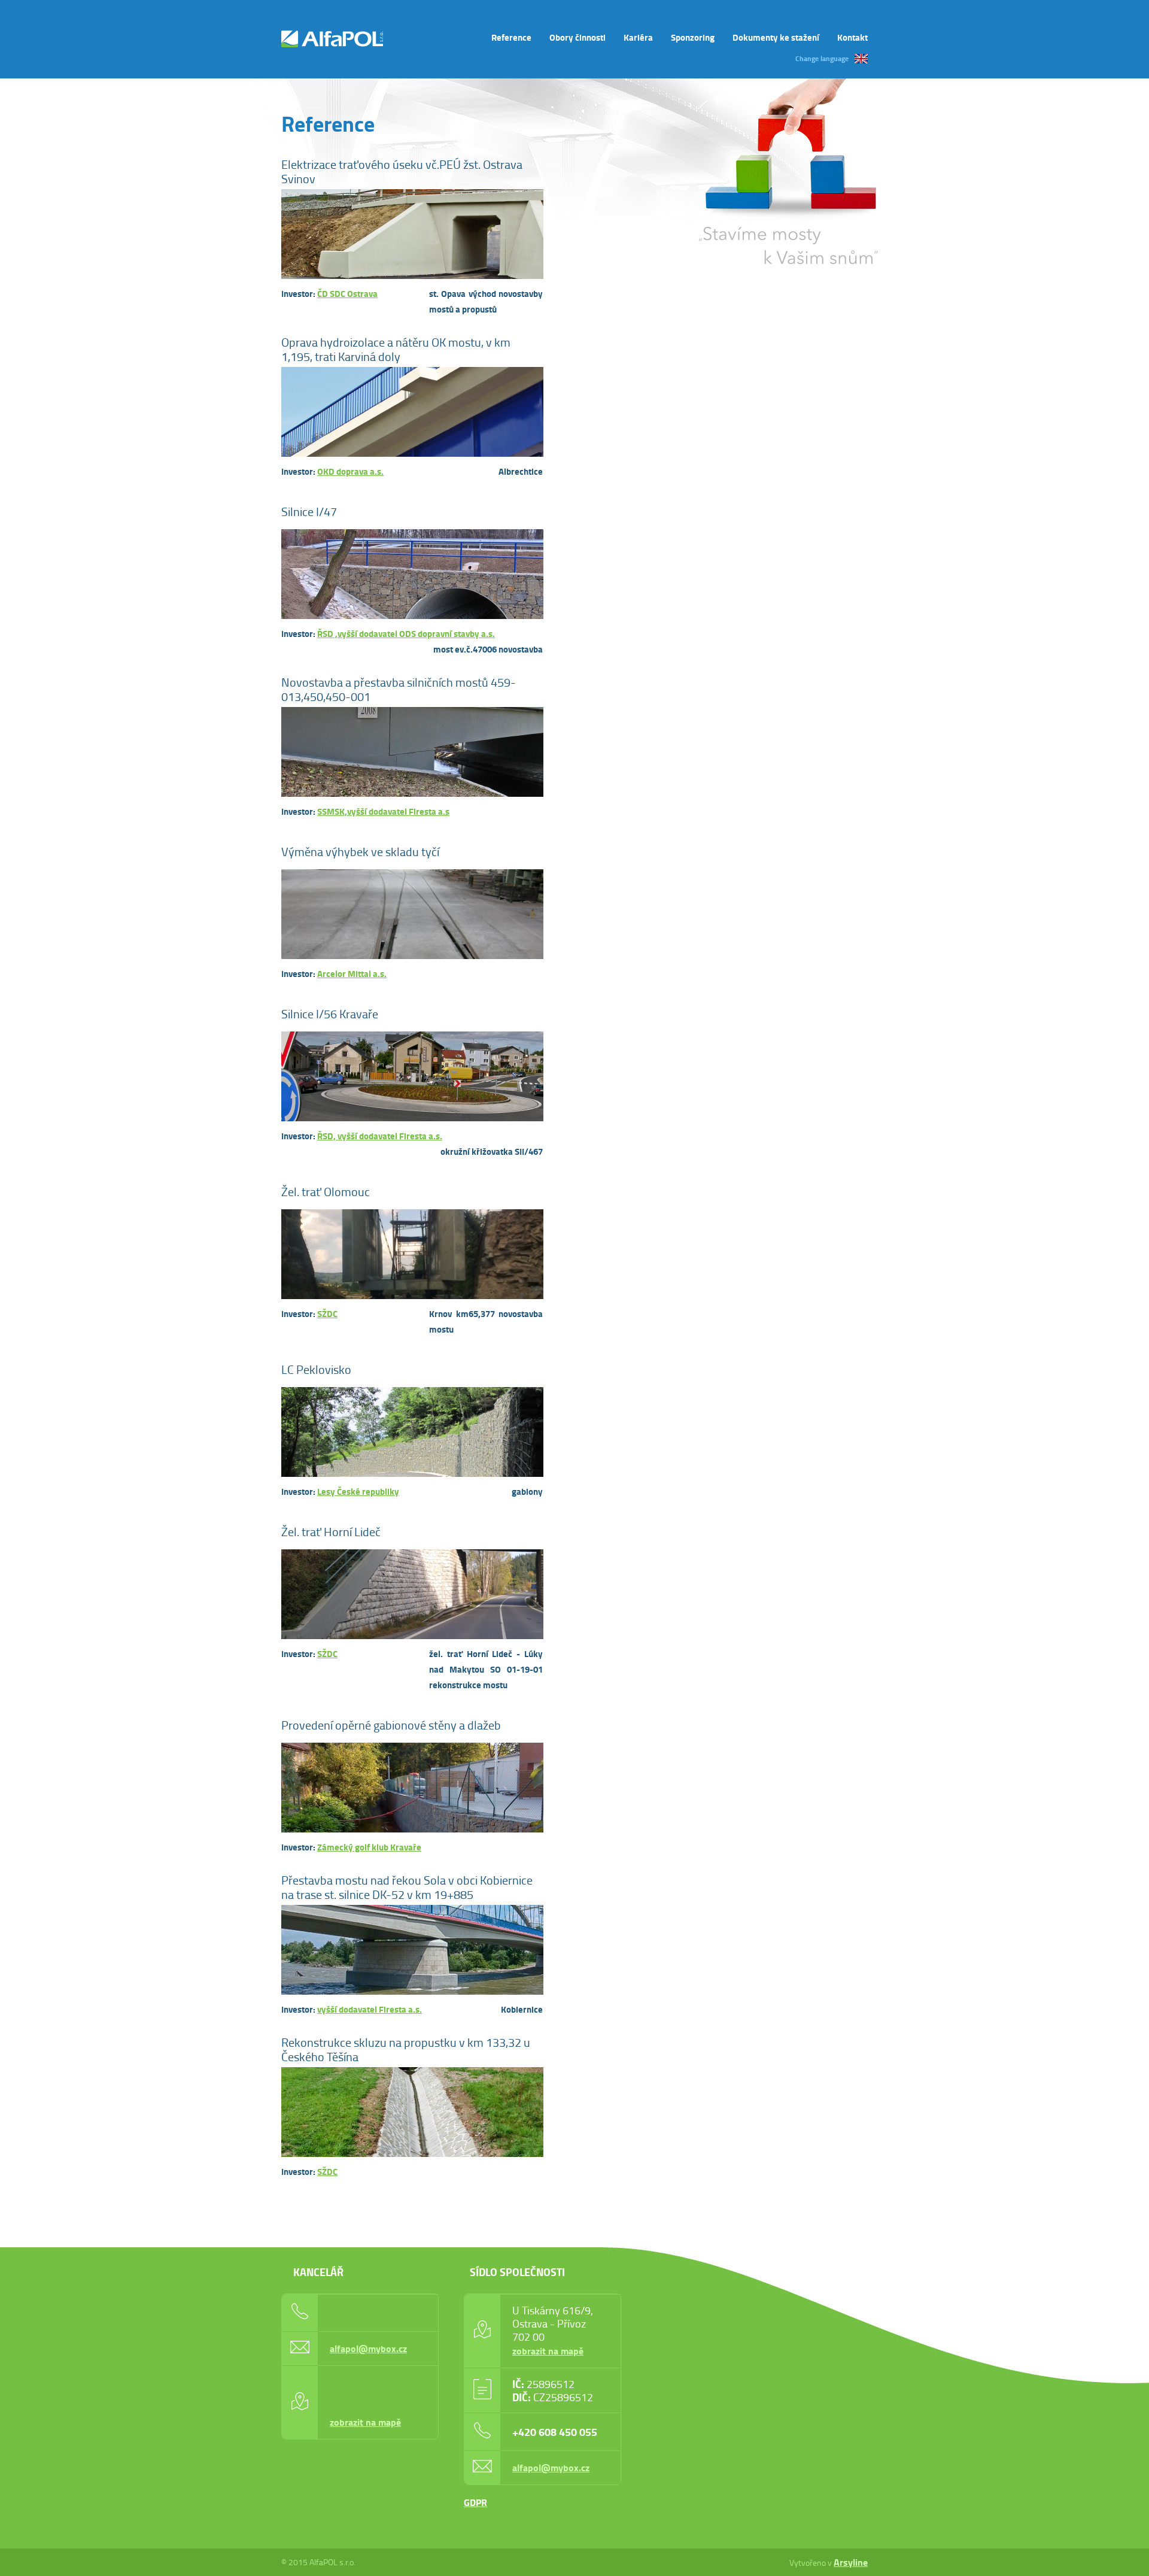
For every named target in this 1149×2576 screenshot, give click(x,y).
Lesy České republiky (358, 1491)
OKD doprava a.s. (350, 471)
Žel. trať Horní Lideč (331, 1531)
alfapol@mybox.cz (368, 2348)
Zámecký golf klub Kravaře (369, 1847)
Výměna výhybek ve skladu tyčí (360, 851)
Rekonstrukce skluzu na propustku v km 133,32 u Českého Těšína (406, 2049)
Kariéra (638, 37)
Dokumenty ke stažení (776, 37)
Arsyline (851, 2562)
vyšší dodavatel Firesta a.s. (370, 2009)
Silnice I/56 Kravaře (330, 1014)
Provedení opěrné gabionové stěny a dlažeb (391, 1725)
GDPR (475, 2502)
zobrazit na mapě (365, 2422)
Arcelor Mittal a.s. (352, 973)
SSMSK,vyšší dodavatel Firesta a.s (383, 811)
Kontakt (852, 37)
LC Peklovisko (316, 1369)
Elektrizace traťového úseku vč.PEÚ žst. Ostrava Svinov (402, 171)
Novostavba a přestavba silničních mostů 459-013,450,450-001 (399, 689)
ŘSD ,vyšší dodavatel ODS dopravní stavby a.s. (406, 633)
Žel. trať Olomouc (326, 1191)
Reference (511, 37)
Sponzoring (693, 37)
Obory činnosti (577, 37)
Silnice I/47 (309, 511)
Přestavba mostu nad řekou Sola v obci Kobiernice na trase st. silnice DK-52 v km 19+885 (407, 1887)
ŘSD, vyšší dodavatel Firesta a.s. (380, 1136)
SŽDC (327, 1313)
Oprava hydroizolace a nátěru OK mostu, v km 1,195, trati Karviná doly (396, 349)
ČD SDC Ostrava (347, 293)
